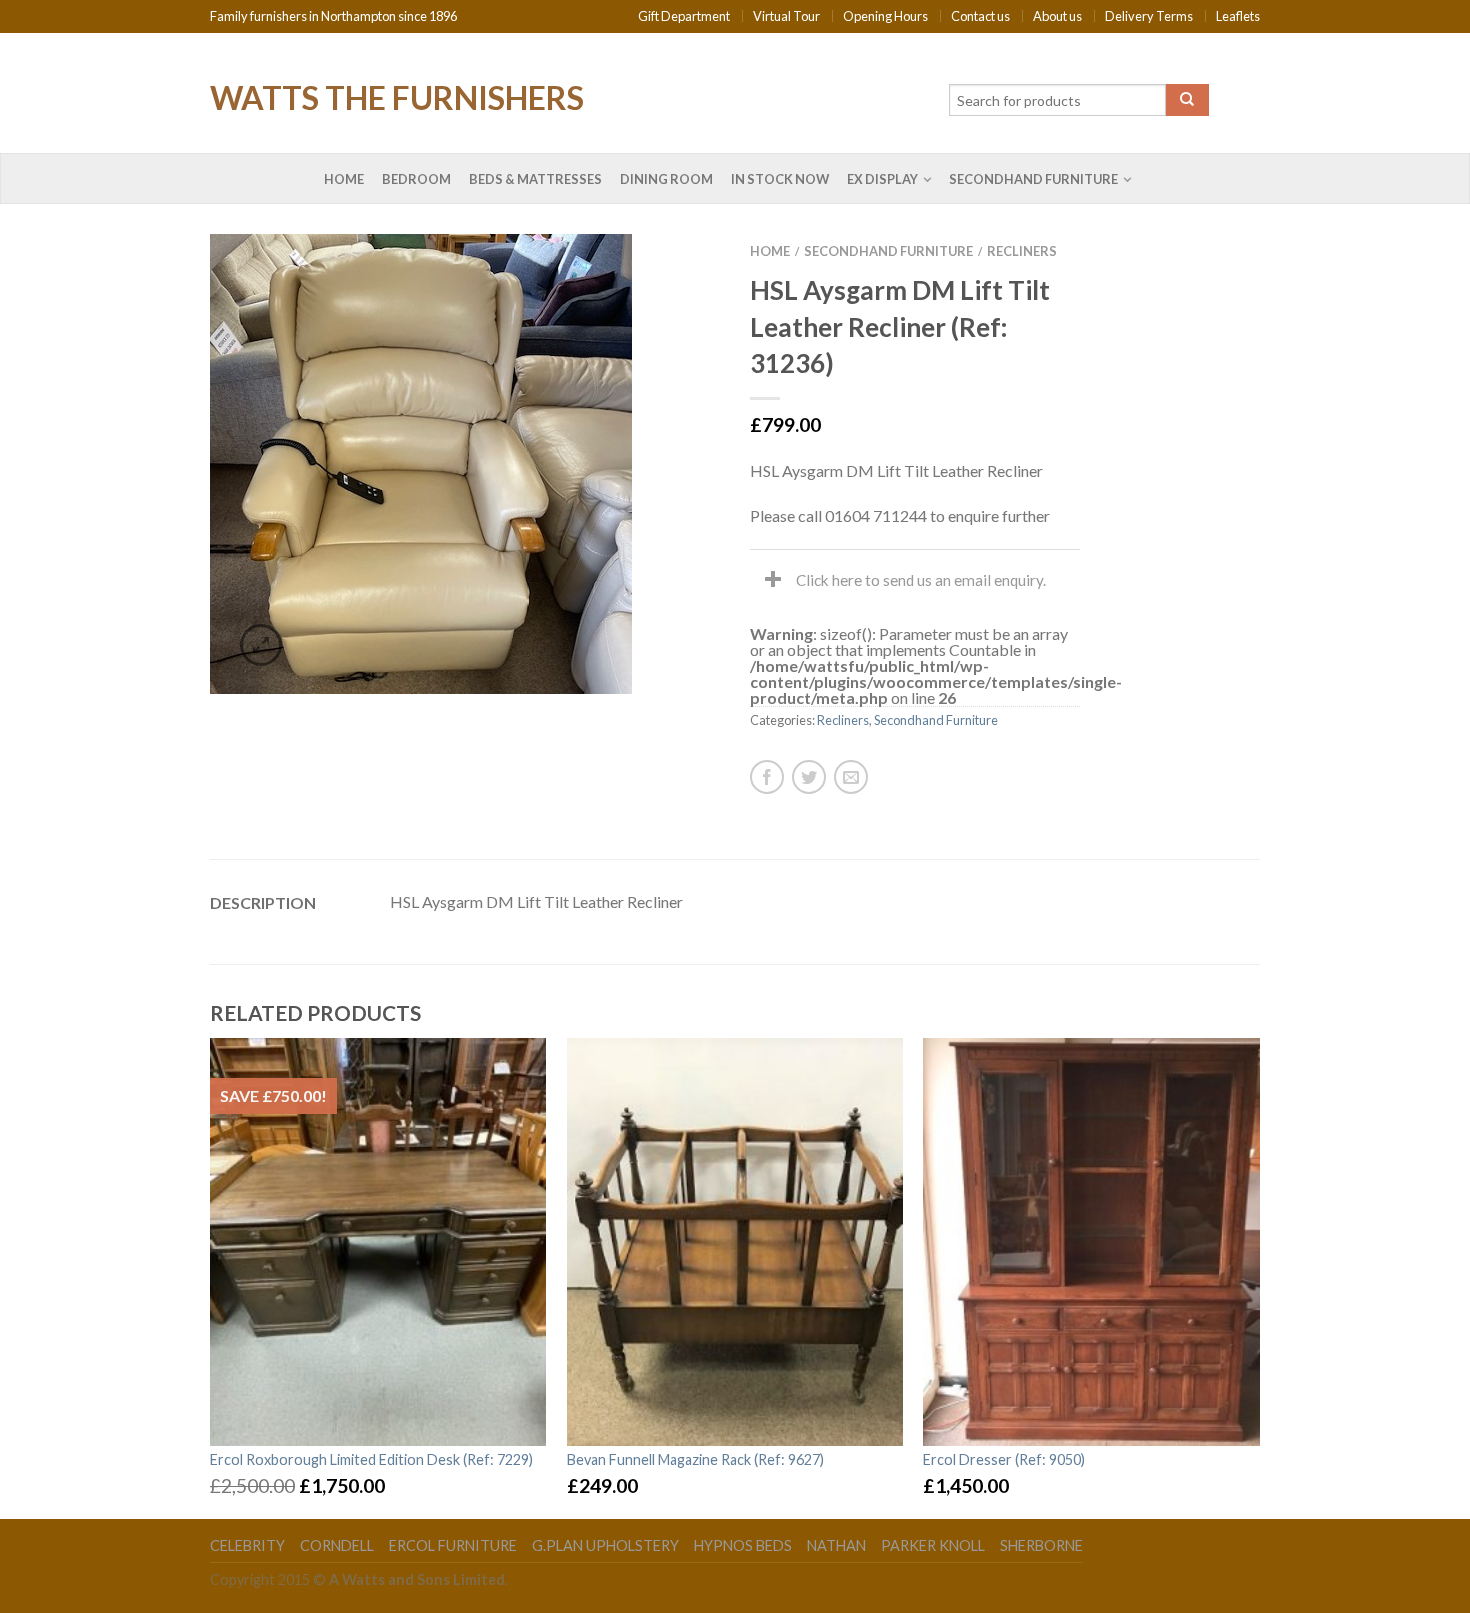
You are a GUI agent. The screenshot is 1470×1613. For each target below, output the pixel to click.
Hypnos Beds (743, 1545)
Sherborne (1041, 1545)
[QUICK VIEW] (378, 1242)
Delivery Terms (1149, 16)
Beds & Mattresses (535, 179)
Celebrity (247, 1545)
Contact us (980, 16)
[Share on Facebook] (767, 777)
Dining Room (666, 179)
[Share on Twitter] (809, 777)
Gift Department (684, 16)
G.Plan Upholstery (605, 1545)
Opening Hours (885, 16)
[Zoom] (261, 645)
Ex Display (882, 179)
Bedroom (416, 179)
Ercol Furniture (453, 1545)
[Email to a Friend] (851, 777)
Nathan (836, 1545)
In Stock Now (780, 179)
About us (1057, 16)
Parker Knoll (933, 1545)
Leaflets (1238, 16)
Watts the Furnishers (397, 96)
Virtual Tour (786, 16)
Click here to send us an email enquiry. (921, 580)
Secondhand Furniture (1033, 179)
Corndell (337, 1545)
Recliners (1022, 251)
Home (344, 179)
